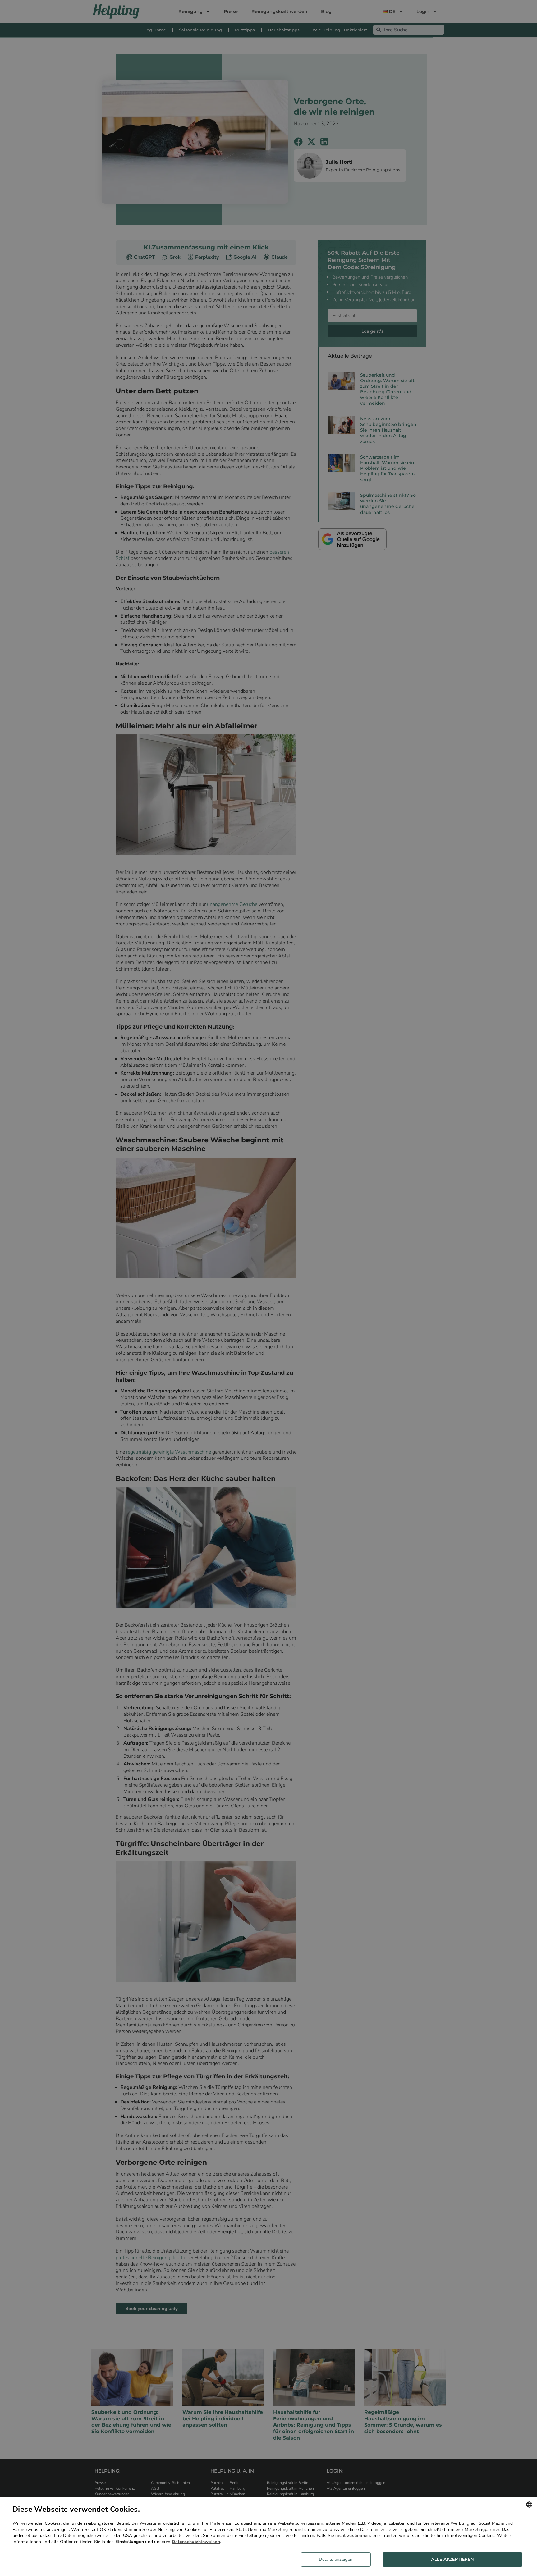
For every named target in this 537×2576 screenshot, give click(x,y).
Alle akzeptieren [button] (452, 2559)
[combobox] (529, 2505)
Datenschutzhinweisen (196, 2542)
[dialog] (268, 2536)
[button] (338, 2560)
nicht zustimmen (353, 2535)
